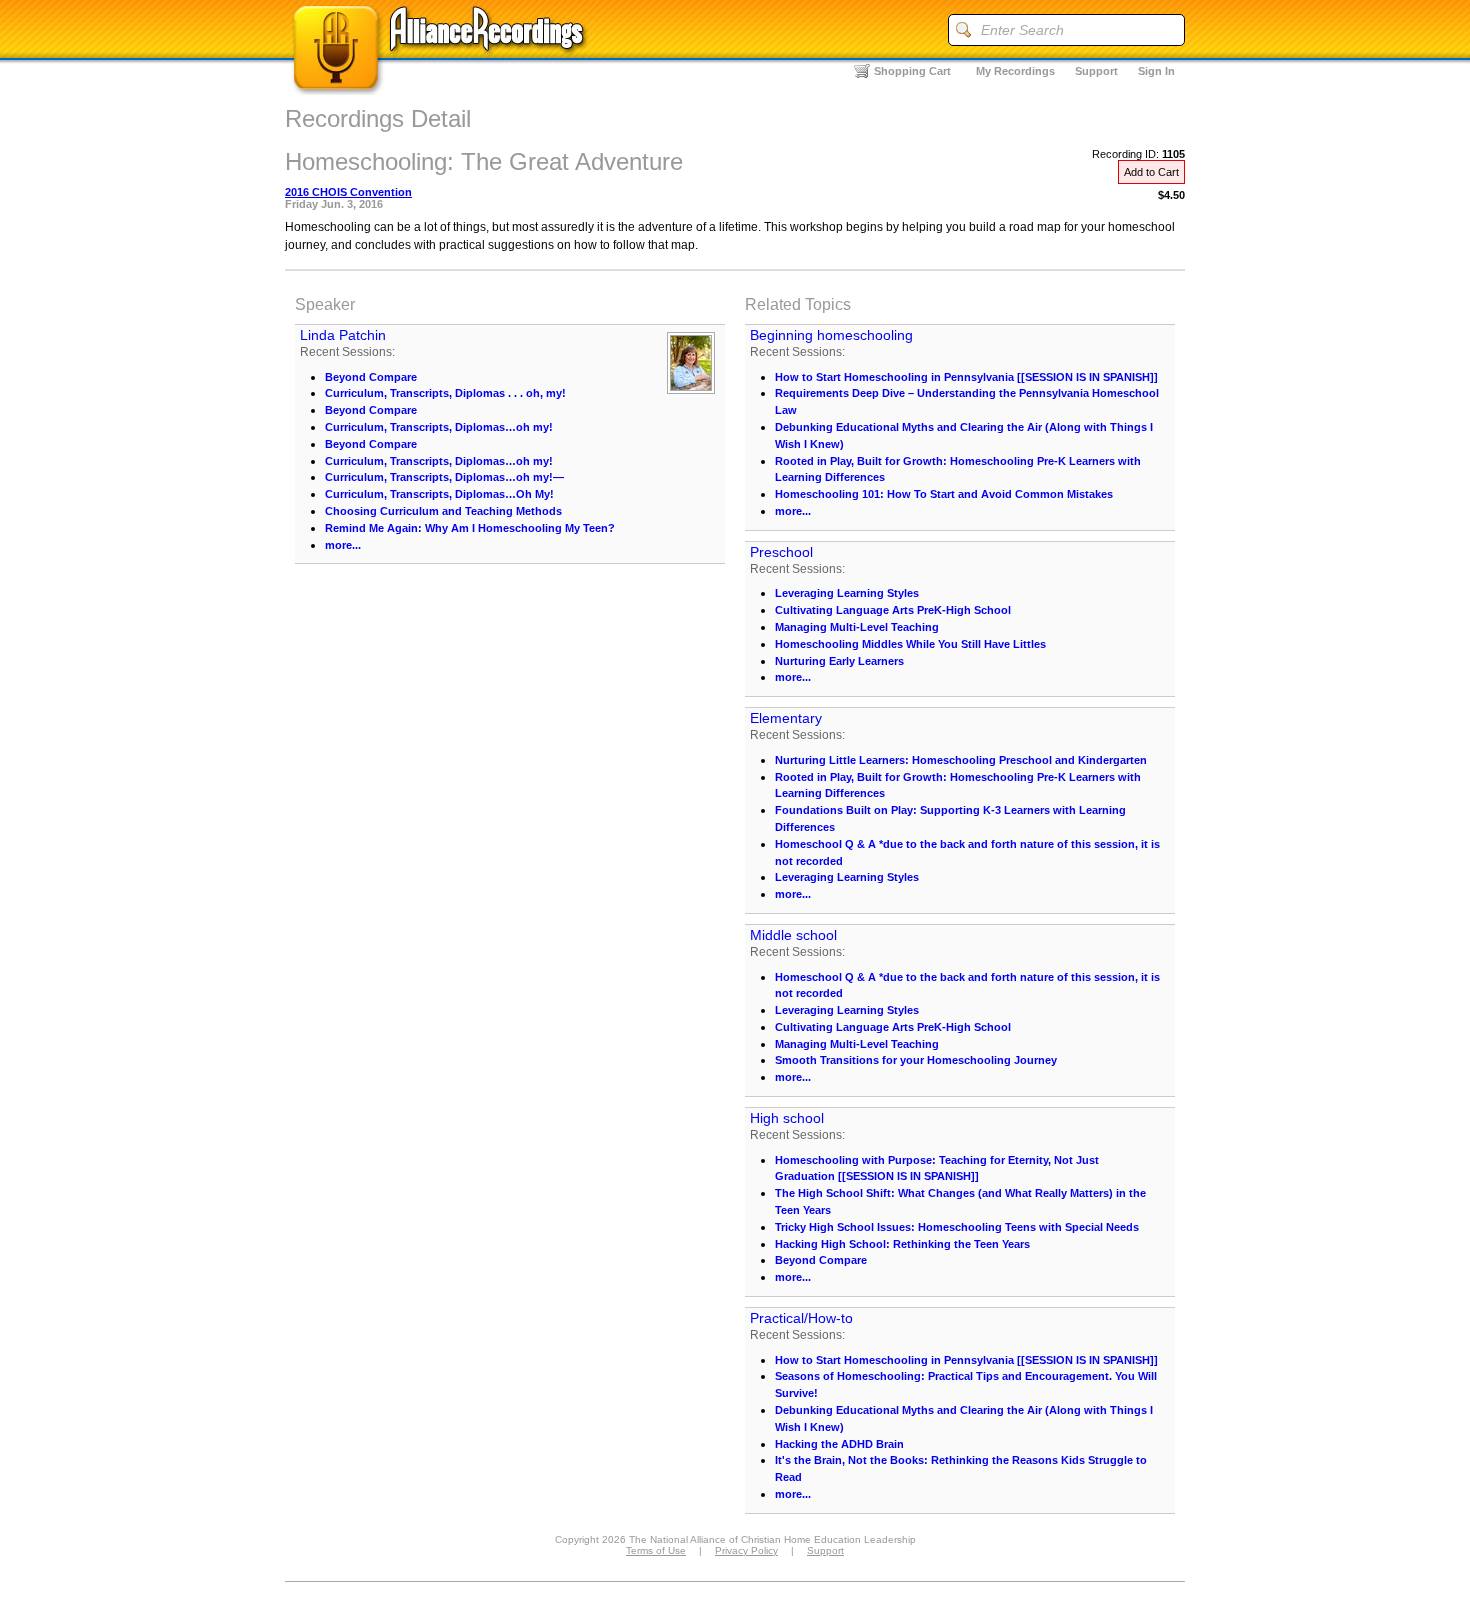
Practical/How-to (801, 1318)
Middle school (793, 935)
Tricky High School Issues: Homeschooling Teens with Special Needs (957, 1227)
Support (1096, 71)
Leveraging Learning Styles (847, 593)
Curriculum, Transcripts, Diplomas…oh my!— (444, 477)
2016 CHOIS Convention (348, 192)
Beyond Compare (371, 377)
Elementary (786, 718)
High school (787, 1118)
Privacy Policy (746, 1550)
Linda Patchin (343, 335)
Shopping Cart (912, 71)
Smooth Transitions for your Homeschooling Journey (916, 1060)
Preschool (781, 552)
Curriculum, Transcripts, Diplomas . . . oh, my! (445, 393)
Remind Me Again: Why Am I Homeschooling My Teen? (470, 528)
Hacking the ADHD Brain (839, 1444)
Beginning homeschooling (831, 335)
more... (343, 545)
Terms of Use (656, 1550)
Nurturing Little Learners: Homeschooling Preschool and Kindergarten (961, 760)
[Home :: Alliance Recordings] (440, 89)
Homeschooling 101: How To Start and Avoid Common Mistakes (944, 494)
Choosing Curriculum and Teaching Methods (443, 511)
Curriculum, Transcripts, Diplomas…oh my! (439, 427)
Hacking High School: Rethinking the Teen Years (902, 1244)
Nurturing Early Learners (839, 661)
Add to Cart (1151, 172)
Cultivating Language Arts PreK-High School (893, 610)
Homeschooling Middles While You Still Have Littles (910, 644)
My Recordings (1015, 71)
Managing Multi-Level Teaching (857, 627)
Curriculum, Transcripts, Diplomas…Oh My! (439, 494)
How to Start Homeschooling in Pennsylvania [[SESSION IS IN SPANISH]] (966, 377)
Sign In (1156, 71)
